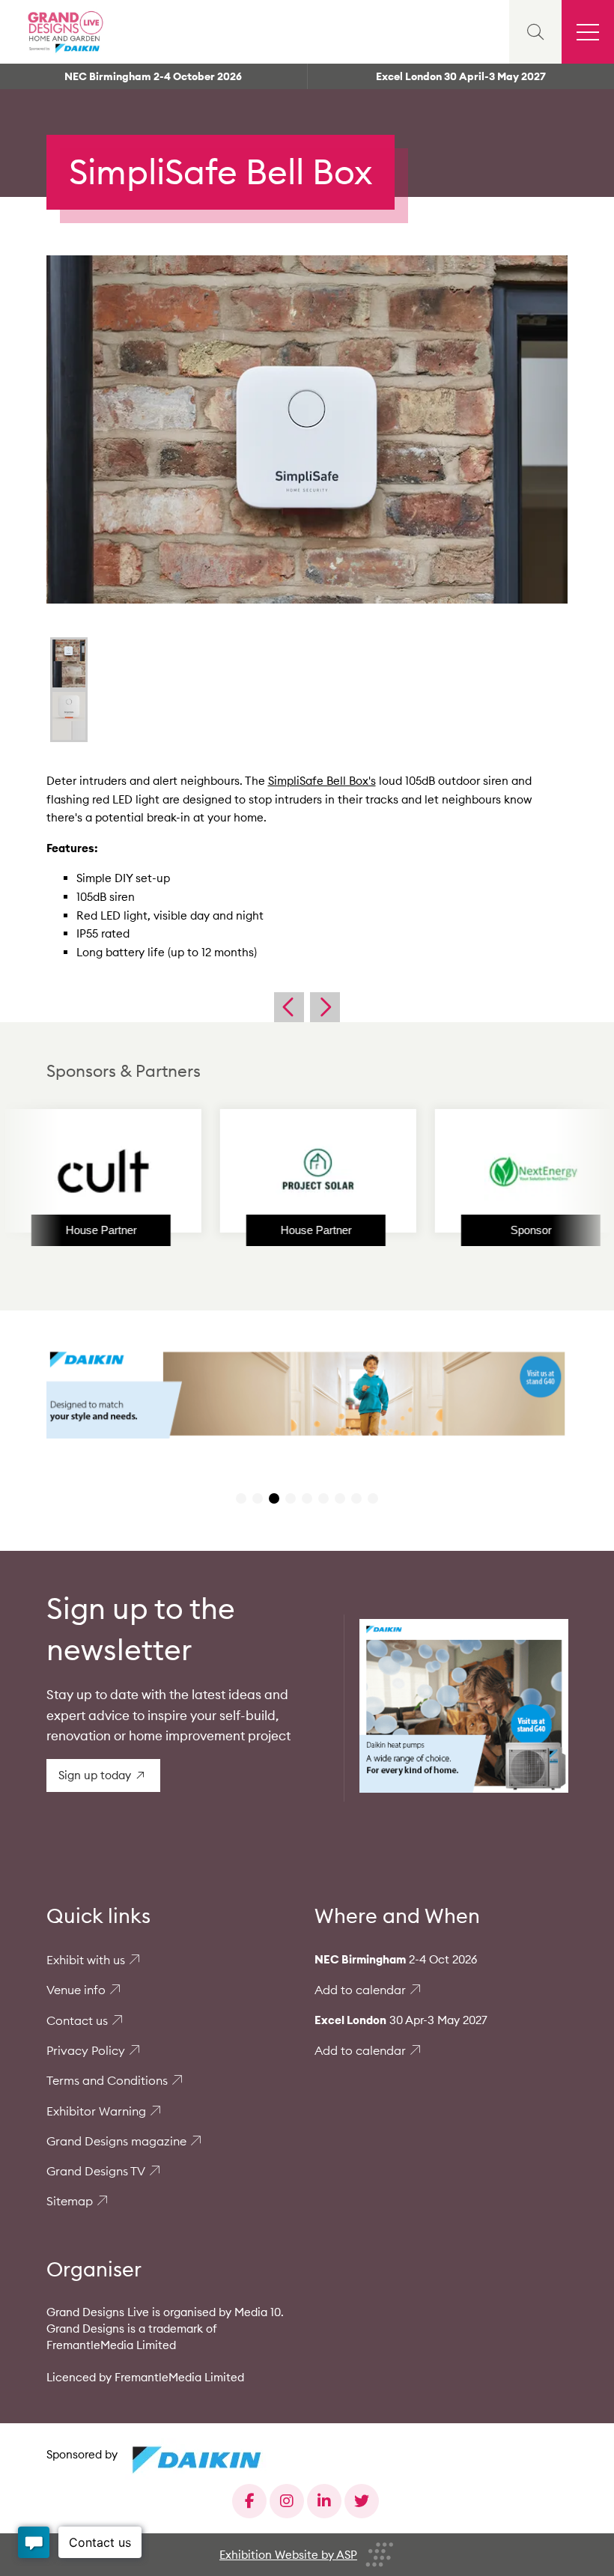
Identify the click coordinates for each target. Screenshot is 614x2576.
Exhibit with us (86, 1960)
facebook (249, 2501)
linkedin (324, 2501)
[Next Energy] (463, 1171)
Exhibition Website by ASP (288, 2555)
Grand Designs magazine (116, 2141)
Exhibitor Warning (96, 2111)
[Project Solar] (248, 1171)
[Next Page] (325, 1007)
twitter (362, 2501)
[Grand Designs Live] (64, 32)
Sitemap (70, 2201)
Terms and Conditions (107, 2080)
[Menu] (588, 32)
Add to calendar (360, 1990)
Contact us (77, 2020)
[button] (241, 1498)
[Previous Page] (289, 1007)
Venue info (76, 1990)
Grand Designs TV (96, 2171)
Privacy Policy (86, 2050)
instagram (287, 2501)
